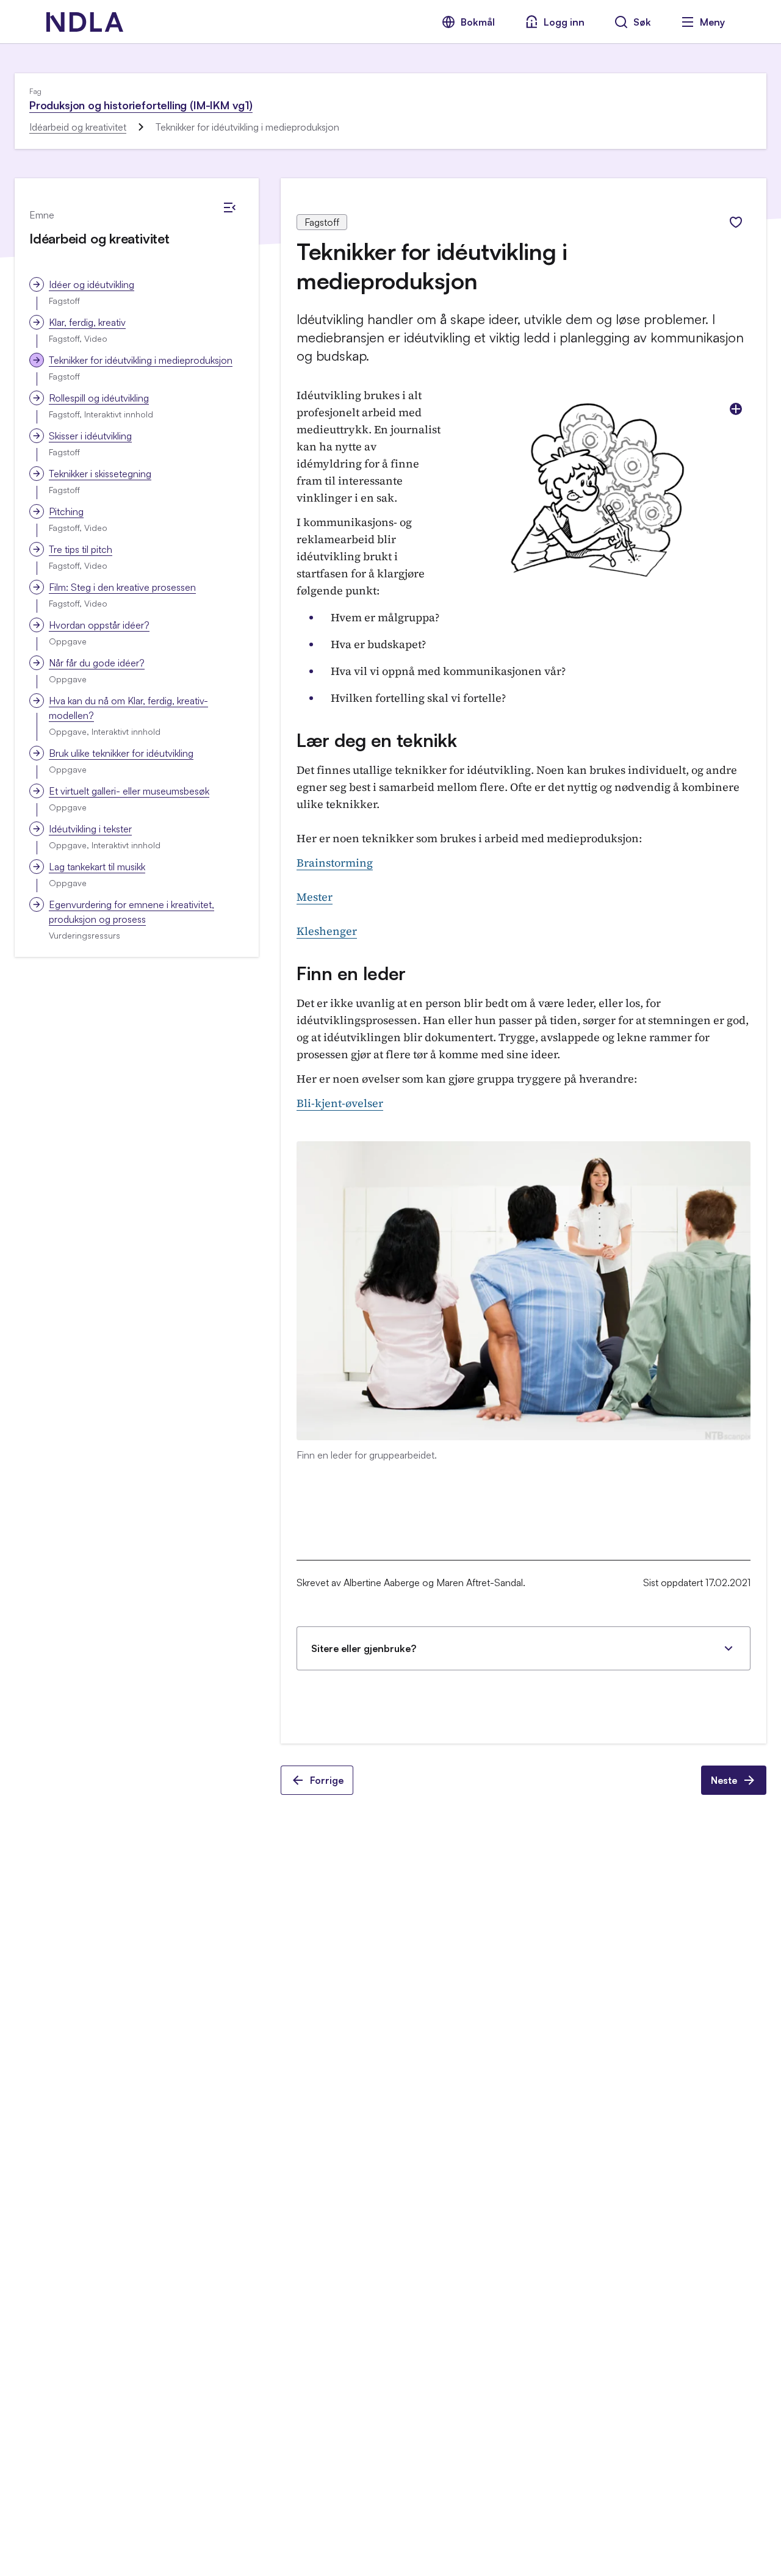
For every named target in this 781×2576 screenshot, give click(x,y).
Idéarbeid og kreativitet (78, 127)
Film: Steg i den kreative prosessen (122, 587)
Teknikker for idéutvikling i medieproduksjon (141, 360)
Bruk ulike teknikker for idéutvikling (121, 753)
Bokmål (478, 22)
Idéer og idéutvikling (92, 284)
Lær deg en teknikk (377, 740)
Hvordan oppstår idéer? (99, 625)
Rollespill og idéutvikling (99, 398)
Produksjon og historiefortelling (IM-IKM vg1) (141, 105)
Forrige (327, 1780)
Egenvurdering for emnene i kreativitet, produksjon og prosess (131, 912)
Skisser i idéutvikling (90, 436)
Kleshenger (327, 931)
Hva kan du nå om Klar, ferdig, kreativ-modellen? (128, 708)
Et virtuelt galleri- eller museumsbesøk (129, 791)
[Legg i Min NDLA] (736, 222)
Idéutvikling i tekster (90, 829)
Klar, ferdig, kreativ (87, 322)
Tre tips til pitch (81, 549)
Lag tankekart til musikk (97, 867)
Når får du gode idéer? (97, 663)
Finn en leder (351, 973)
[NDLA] (85, 22)
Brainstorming (335, 863)
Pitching (66, 511)
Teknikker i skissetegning (100, 474)
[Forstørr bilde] (736, 409)
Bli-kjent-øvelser (340, 1103)
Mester (315, 897)
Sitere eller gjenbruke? (364, 1648)
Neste (724, 1780)
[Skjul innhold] (229, 207)
